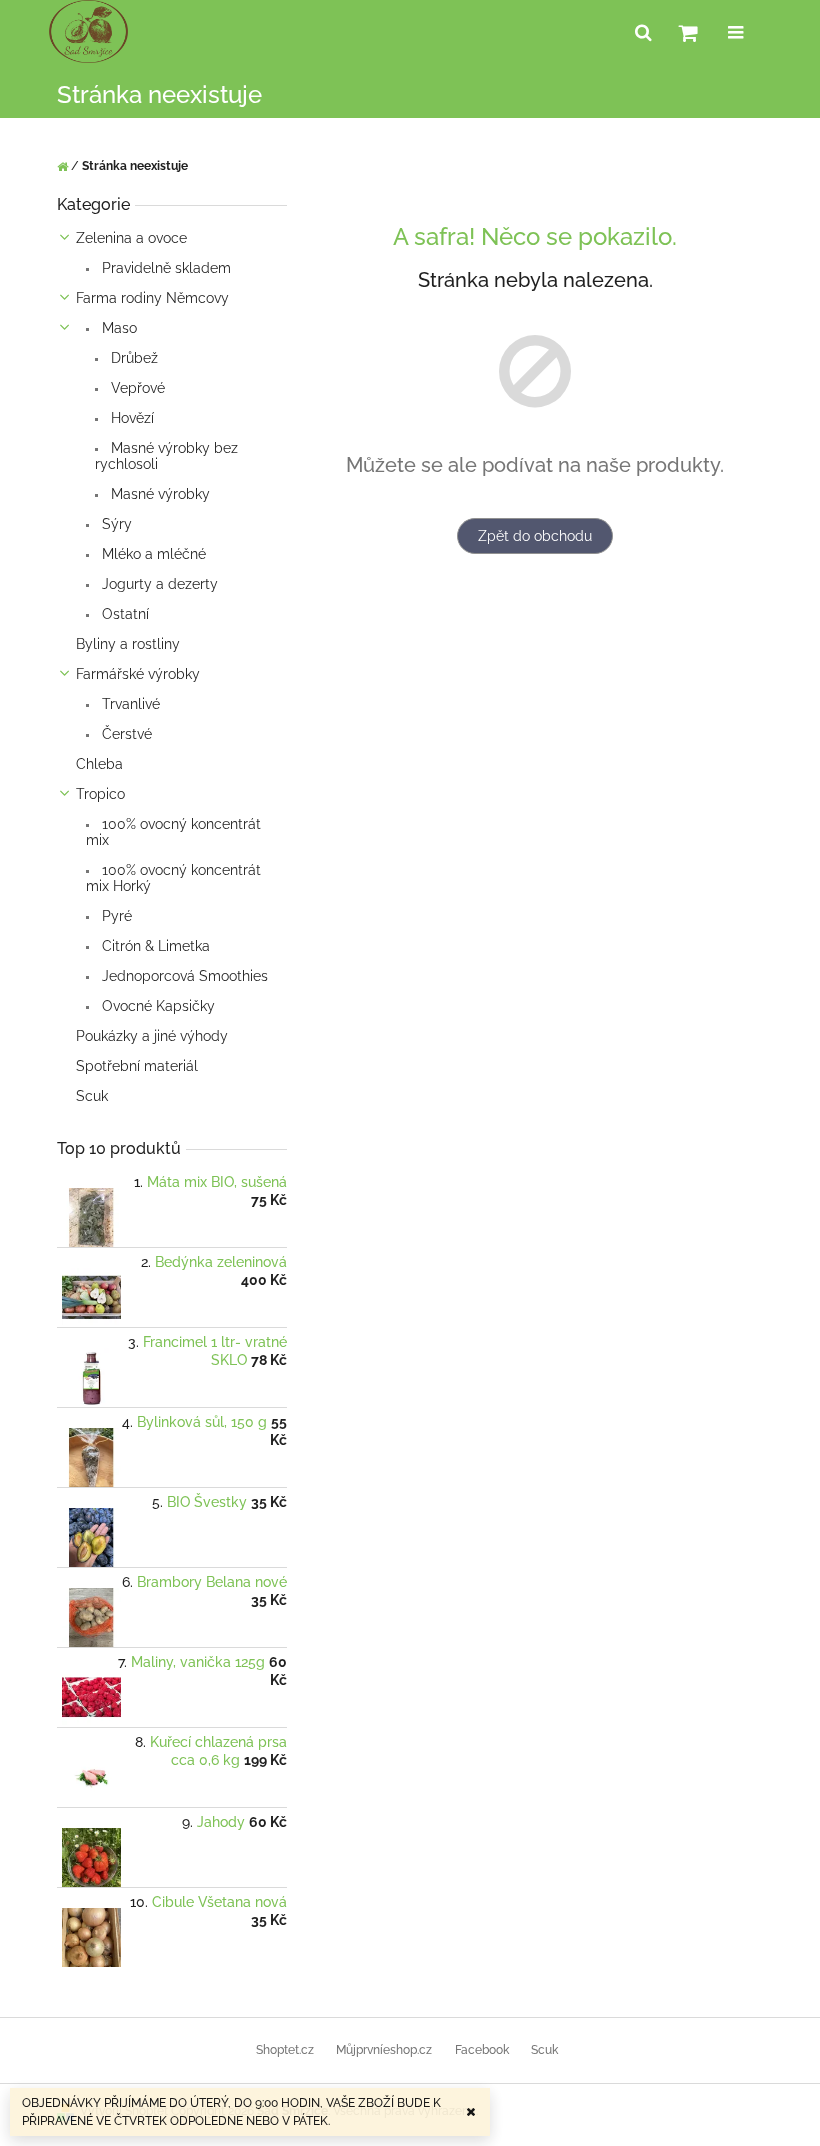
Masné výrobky (158, 494)
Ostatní (123, 614)
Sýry (115, 524)
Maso (117, 328)
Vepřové (136, 388)
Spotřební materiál (137, 1066)
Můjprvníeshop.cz (384, 2050)
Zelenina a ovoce (131, 238)
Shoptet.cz (285, 2050)
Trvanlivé (129, 704)
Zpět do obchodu (535, 536)
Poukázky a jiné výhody (152, 1036)
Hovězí (130, 418)
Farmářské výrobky (138, 674)
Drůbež (132, 358)
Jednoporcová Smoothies (183, 976)
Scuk (92, 1096)
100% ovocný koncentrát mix (173, 832)
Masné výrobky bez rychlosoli (166, 456)
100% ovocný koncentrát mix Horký (173, 878)
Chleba (99, 764)
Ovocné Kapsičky (156, 1006)
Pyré (115, 916)
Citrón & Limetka (154, 946)
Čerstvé (125, 734)
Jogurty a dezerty (158, 584)
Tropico (100, 794)
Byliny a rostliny (128, 644)
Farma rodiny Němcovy (152, 298)
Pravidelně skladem (164, 268)
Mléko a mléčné (152, 554)
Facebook (482, 2050)
